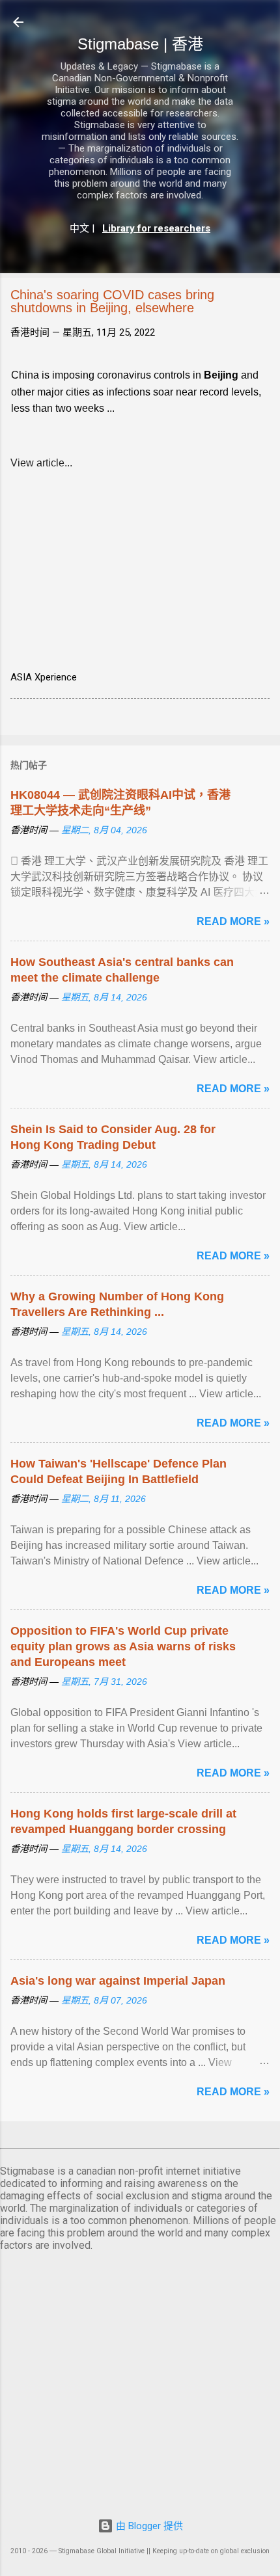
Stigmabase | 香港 (140, 44)
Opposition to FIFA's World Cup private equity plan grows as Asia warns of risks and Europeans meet (123, 1646)
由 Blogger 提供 (148, 2526)
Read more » (233, 921)
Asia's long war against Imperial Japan (118, 1981)
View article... (41, 463)
